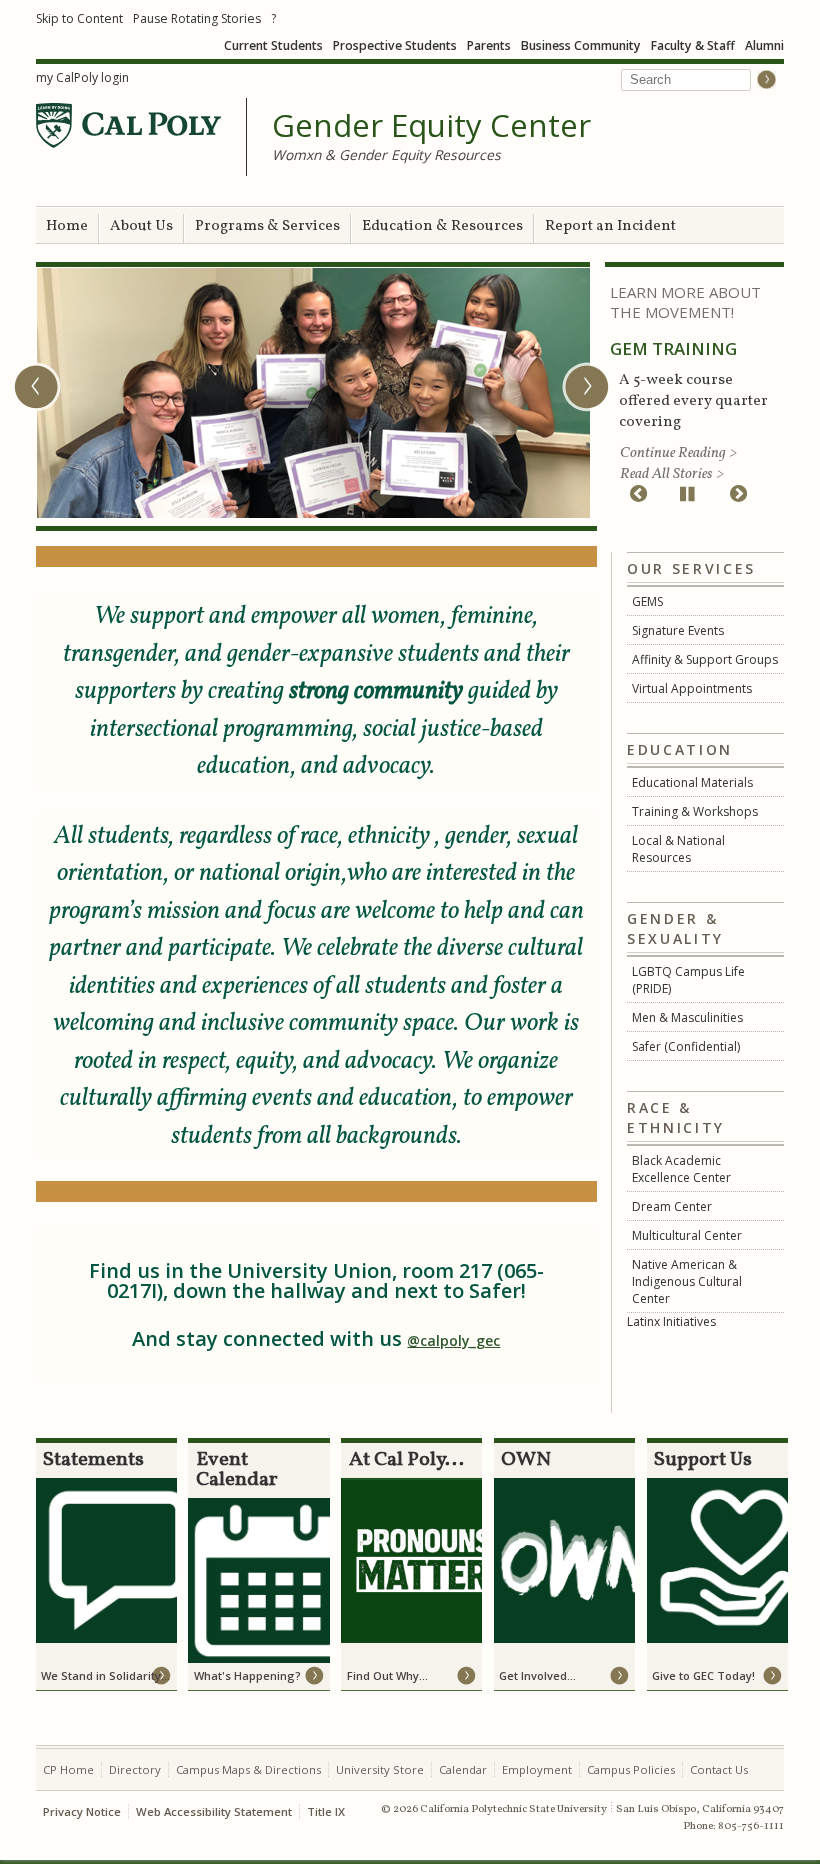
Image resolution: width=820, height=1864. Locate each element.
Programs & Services (267, 226)
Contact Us (719, 1769)
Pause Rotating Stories (197, 18)
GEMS (647, 601)
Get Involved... (537, 1675)
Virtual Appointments (692, 688)
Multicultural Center (687, 1235)
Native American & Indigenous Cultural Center (687, 1281)
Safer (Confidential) (686, 1046)
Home (67, 226)
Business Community (581, 45)
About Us (141, 226)
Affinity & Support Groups (705, 659)
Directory (135, 1769)
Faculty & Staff (693, 45)
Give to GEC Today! (703, 1675)
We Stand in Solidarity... (105, 1675)
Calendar (463, 1769)
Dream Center (672, 1206)
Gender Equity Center (431, 126)
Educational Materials (692, 782)
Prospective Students (395, 45)
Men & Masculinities (687, 1017)
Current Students (273, 45)
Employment (537, 1769)
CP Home (68, 1769)
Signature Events (678, 630)
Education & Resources (442, 226)
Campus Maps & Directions (248, 1769)
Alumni (764, 45)
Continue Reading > (678, 453)
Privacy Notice (82, 1811)
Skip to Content (79, 18)
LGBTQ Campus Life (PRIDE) (688, 980)
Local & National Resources (678, 849)
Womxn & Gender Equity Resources (386, 154)
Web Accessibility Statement (214, 1811)
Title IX (326, 1811)
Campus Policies (631, 1769)
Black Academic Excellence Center (681, 1169)
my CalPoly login (82, 77)
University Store (380, 1769)
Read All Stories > (672, 474)
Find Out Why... (387, 1675)
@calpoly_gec (453, 1340)
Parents (489, 45)
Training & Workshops (695, 811)
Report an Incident (610, 226)
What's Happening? (247, 1675)
